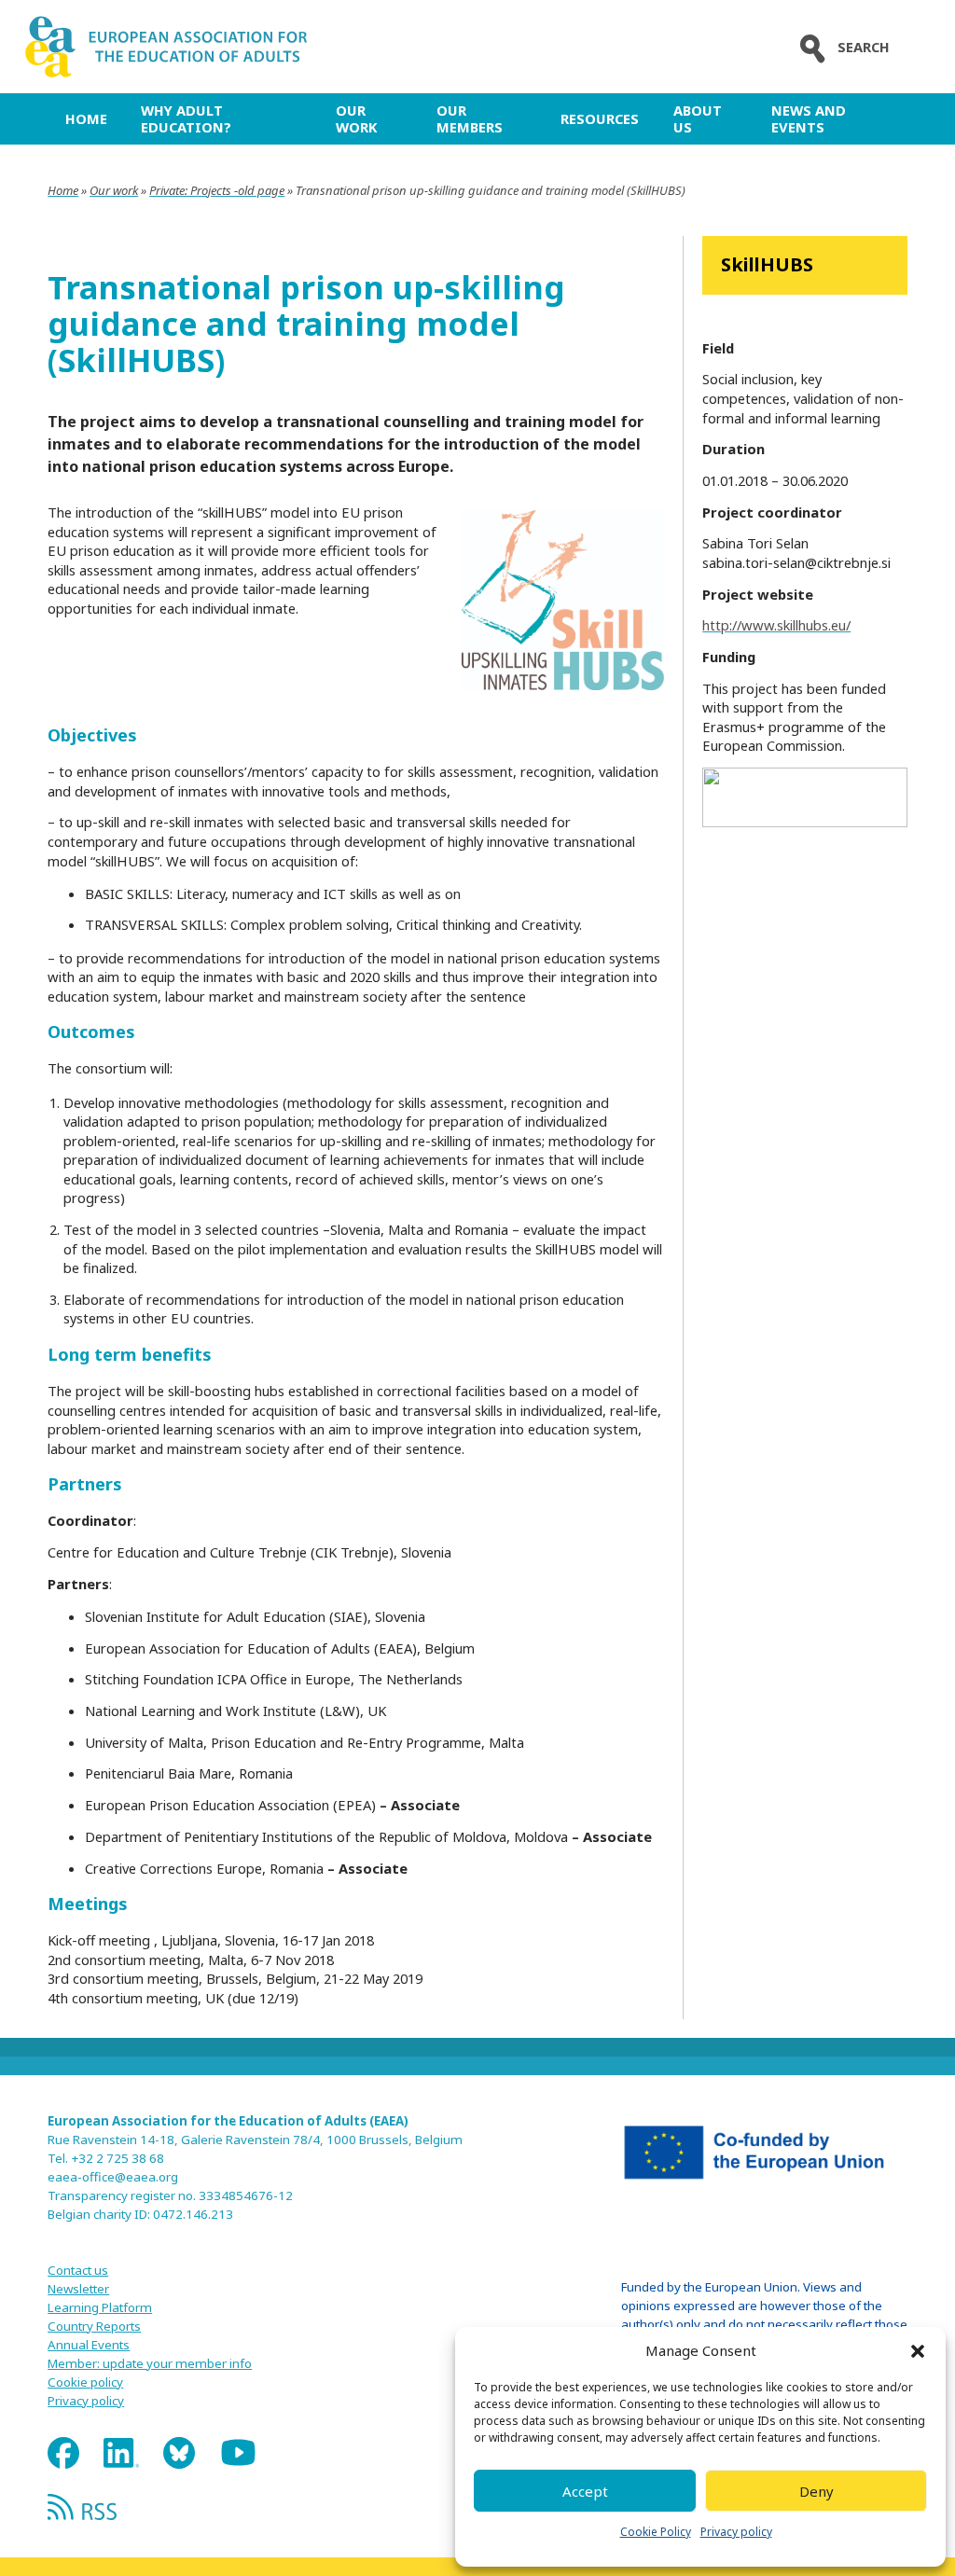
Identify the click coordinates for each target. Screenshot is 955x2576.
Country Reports (94, 2326)
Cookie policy (85, 2382)
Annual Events (89, 2345)
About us (698, 118)
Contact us (78, 2270)
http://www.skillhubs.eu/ (776, 625)
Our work (356, 118)
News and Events (809, 118)
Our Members (470, 118)
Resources (600, 118)
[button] (918, 2351)
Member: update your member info (150, 2363)
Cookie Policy (656, 2532)
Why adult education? (186, 118)
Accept (585, 2491)
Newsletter (78, 2289)
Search (864, 47)
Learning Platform (100, 2307)
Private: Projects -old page (217, 190)
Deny (817, 2491)
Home (86, 118)
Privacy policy (736, 2532)
